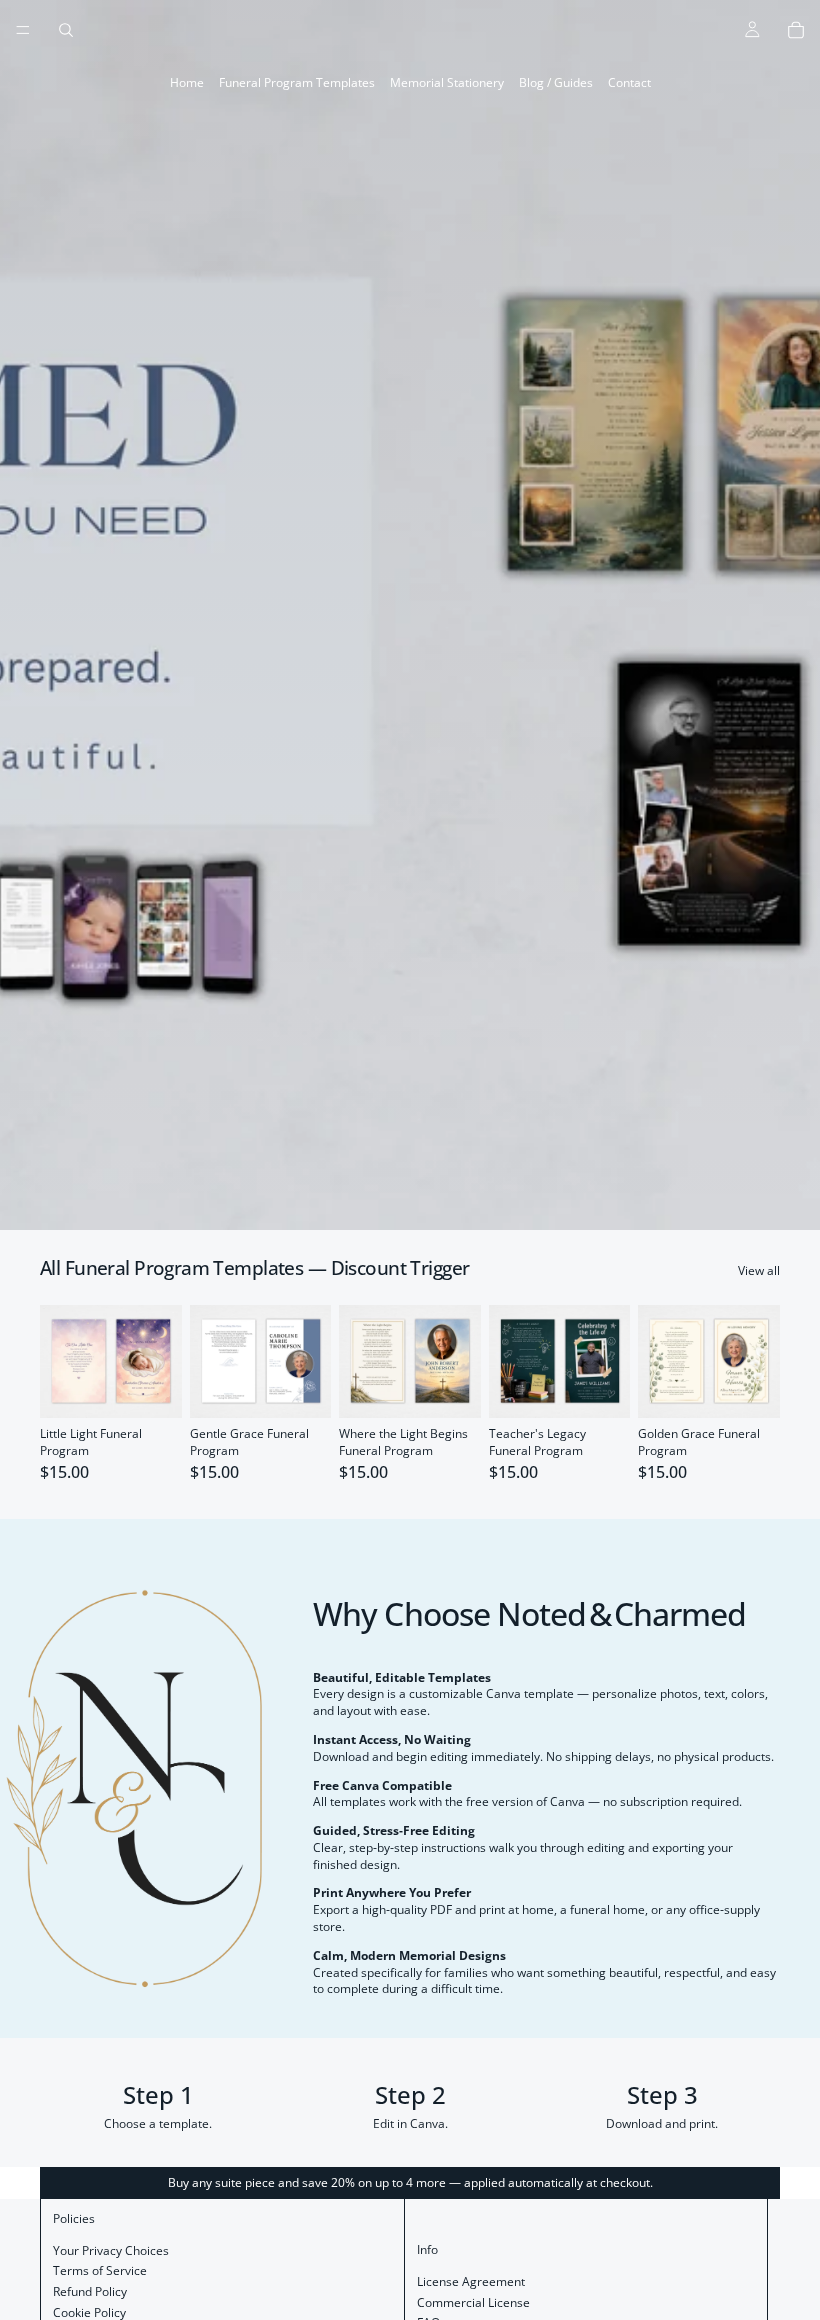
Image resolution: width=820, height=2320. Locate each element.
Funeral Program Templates (297, 82)
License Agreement (471, 2281)
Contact (629, 82)
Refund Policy (90, 2291)
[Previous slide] (62, 1361)
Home (187, 82)
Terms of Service (100, 2270)
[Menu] (23, 30)
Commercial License (473, 2302)
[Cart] (796, 30)
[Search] (66, 30)
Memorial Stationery (447, 82)
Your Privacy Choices (111, 2250)
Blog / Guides (556, 82)
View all (759, 1271)
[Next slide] (160, 1361)
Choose (168, 1386)
